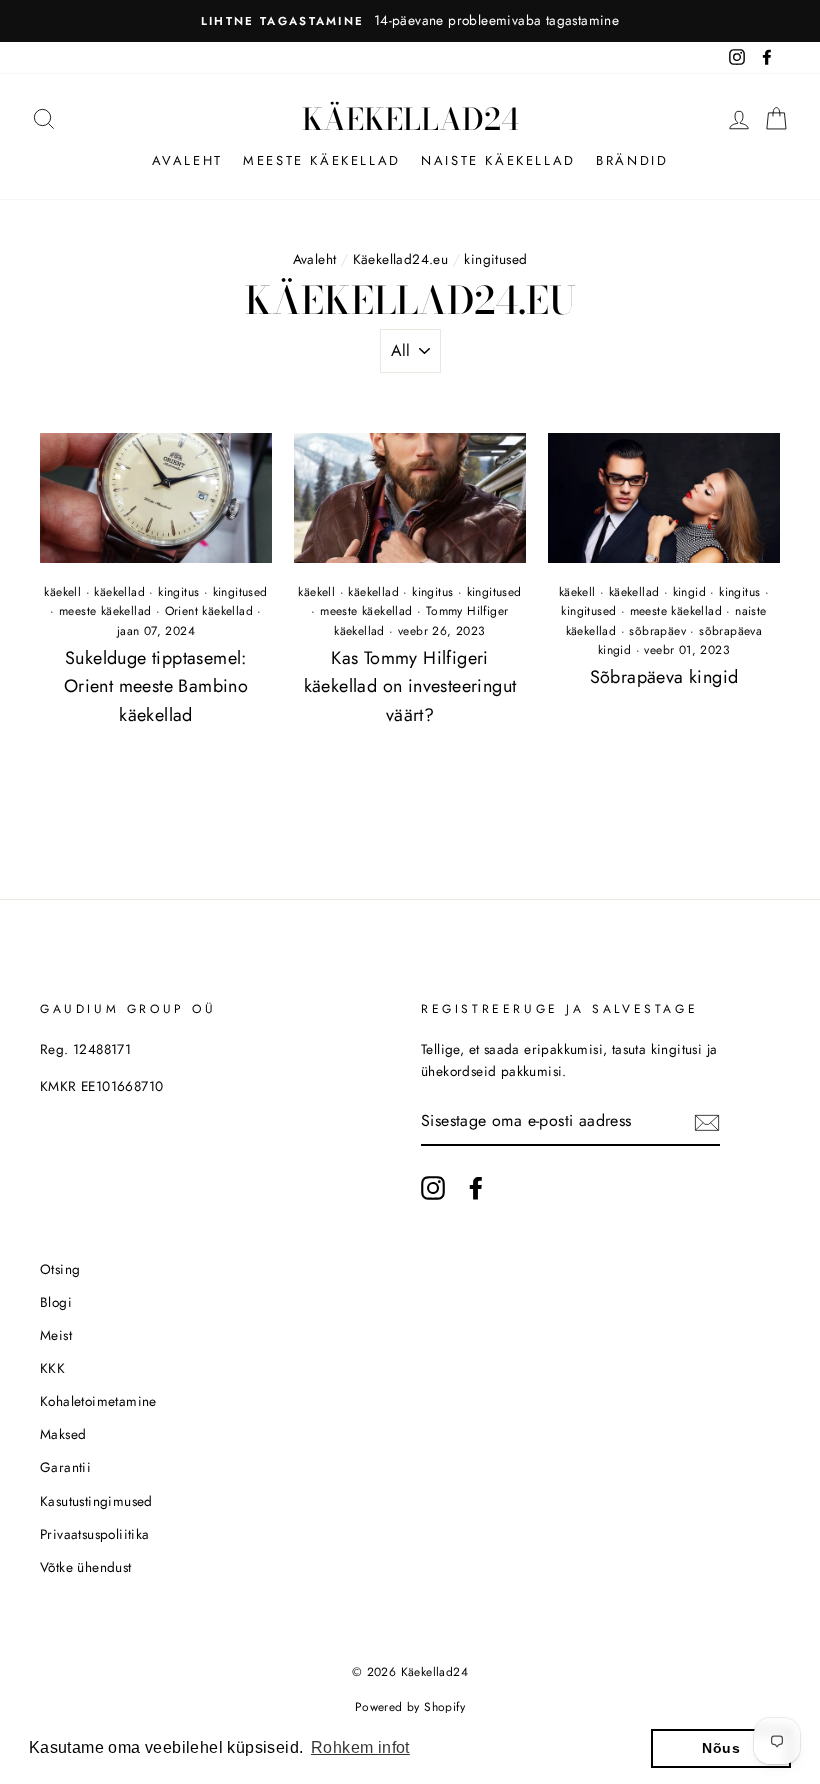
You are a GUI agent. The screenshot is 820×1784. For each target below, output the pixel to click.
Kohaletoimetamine (98, 1401)
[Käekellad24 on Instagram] (433, 1188)
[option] (410, 21)
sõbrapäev (657, 631)
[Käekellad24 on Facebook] (476, 1188)
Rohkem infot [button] (360, 1747)
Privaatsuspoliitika (95, 1534)
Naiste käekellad (498, 160)
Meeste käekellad (322, 160)
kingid (689, 592)
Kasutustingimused (96, 1501)
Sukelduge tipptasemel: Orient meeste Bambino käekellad (156, 687)
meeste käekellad (105, 611)
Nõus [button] (721, 1748)
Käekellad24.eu (401, 259)
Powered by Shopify (410, 1707)
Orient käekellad (209, 611)
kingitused (240, 592)
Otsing (60, 1269)
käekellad (119, 592)
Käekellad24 (410, 119)
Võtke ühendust (86, 1567)
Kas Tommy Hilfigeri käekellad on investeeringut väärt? (410, 687)
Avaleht (187, 160)
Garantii (65, 1467)
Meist (56, 1335)
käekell (62, 592)
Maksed (63, 1434)
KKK (52, 1368)
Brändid (632, 160)
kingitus (178, 592)
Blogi (56, 1302)
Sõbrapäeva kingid (664, 677)
